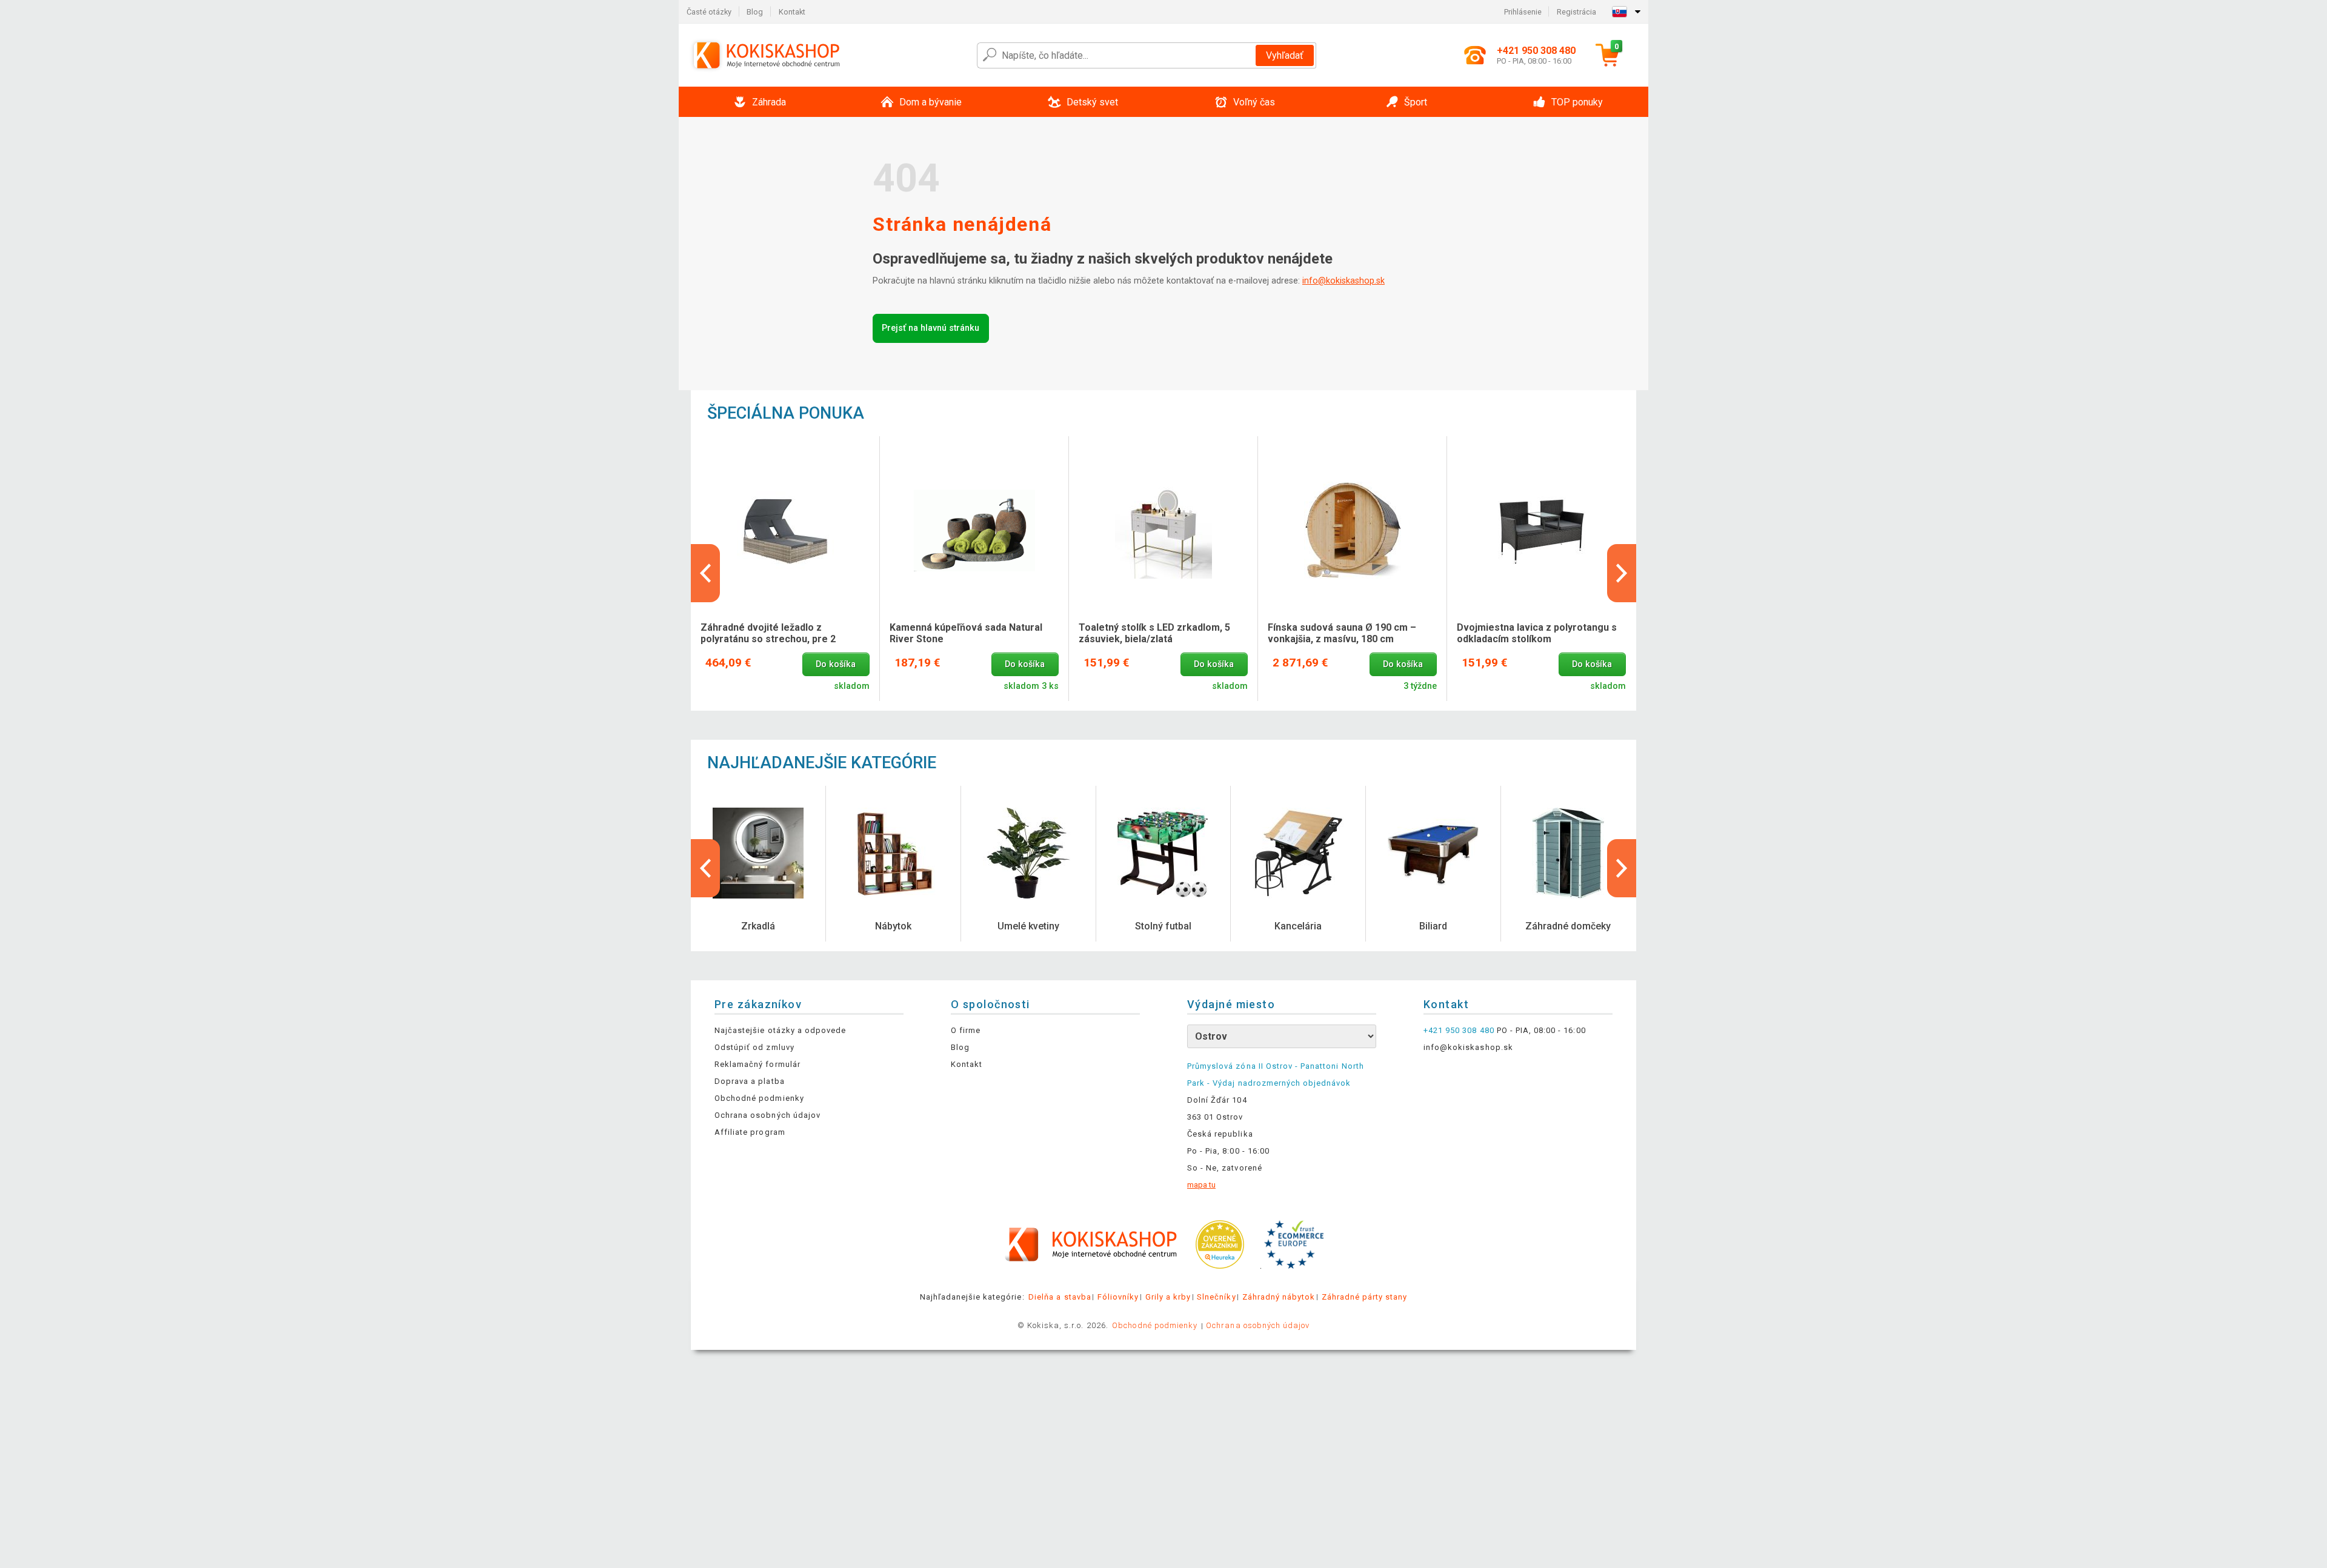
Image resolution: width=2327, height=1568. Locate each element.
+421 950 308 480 (1459, 1030)
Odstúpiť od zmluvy (754, 1047)
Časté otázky (709, 12)
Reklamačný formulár (757, 1064)
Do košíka (836, 664)
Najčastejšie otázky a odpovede (780, 1030)
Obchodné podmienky (759, 1098)
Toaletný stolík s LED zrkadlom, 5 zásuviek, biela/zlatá (1154, 633)
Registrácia (1576, 12)
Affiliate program (750, 1132)
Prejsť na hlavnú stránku (930, 328)
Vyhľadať (1285, 55)
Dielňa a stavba (1060, 1297)
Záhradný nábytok (1279, 1297)
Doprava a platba (750, 1081)
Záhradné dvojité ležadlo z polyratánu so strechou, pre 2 (768, 633)
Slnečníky (1216, 1297)
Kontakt (792, 12)
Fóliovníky (1118, 1297)
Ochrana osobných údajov (767, 1115)
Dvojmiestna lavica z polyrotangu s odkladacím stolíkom (1537, 633)
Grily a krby (1168, 1297)
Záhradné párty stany (1365, 1297)
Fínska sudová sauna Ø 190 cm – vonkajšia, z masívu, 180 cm (1342, 633)
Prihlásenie (1523, 12)
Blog (755, 12)
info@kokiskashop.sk (1343, 281)
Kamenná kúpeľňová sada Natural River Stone (966, 633)
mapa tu (1201, 1185)
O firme (966, 1030)
